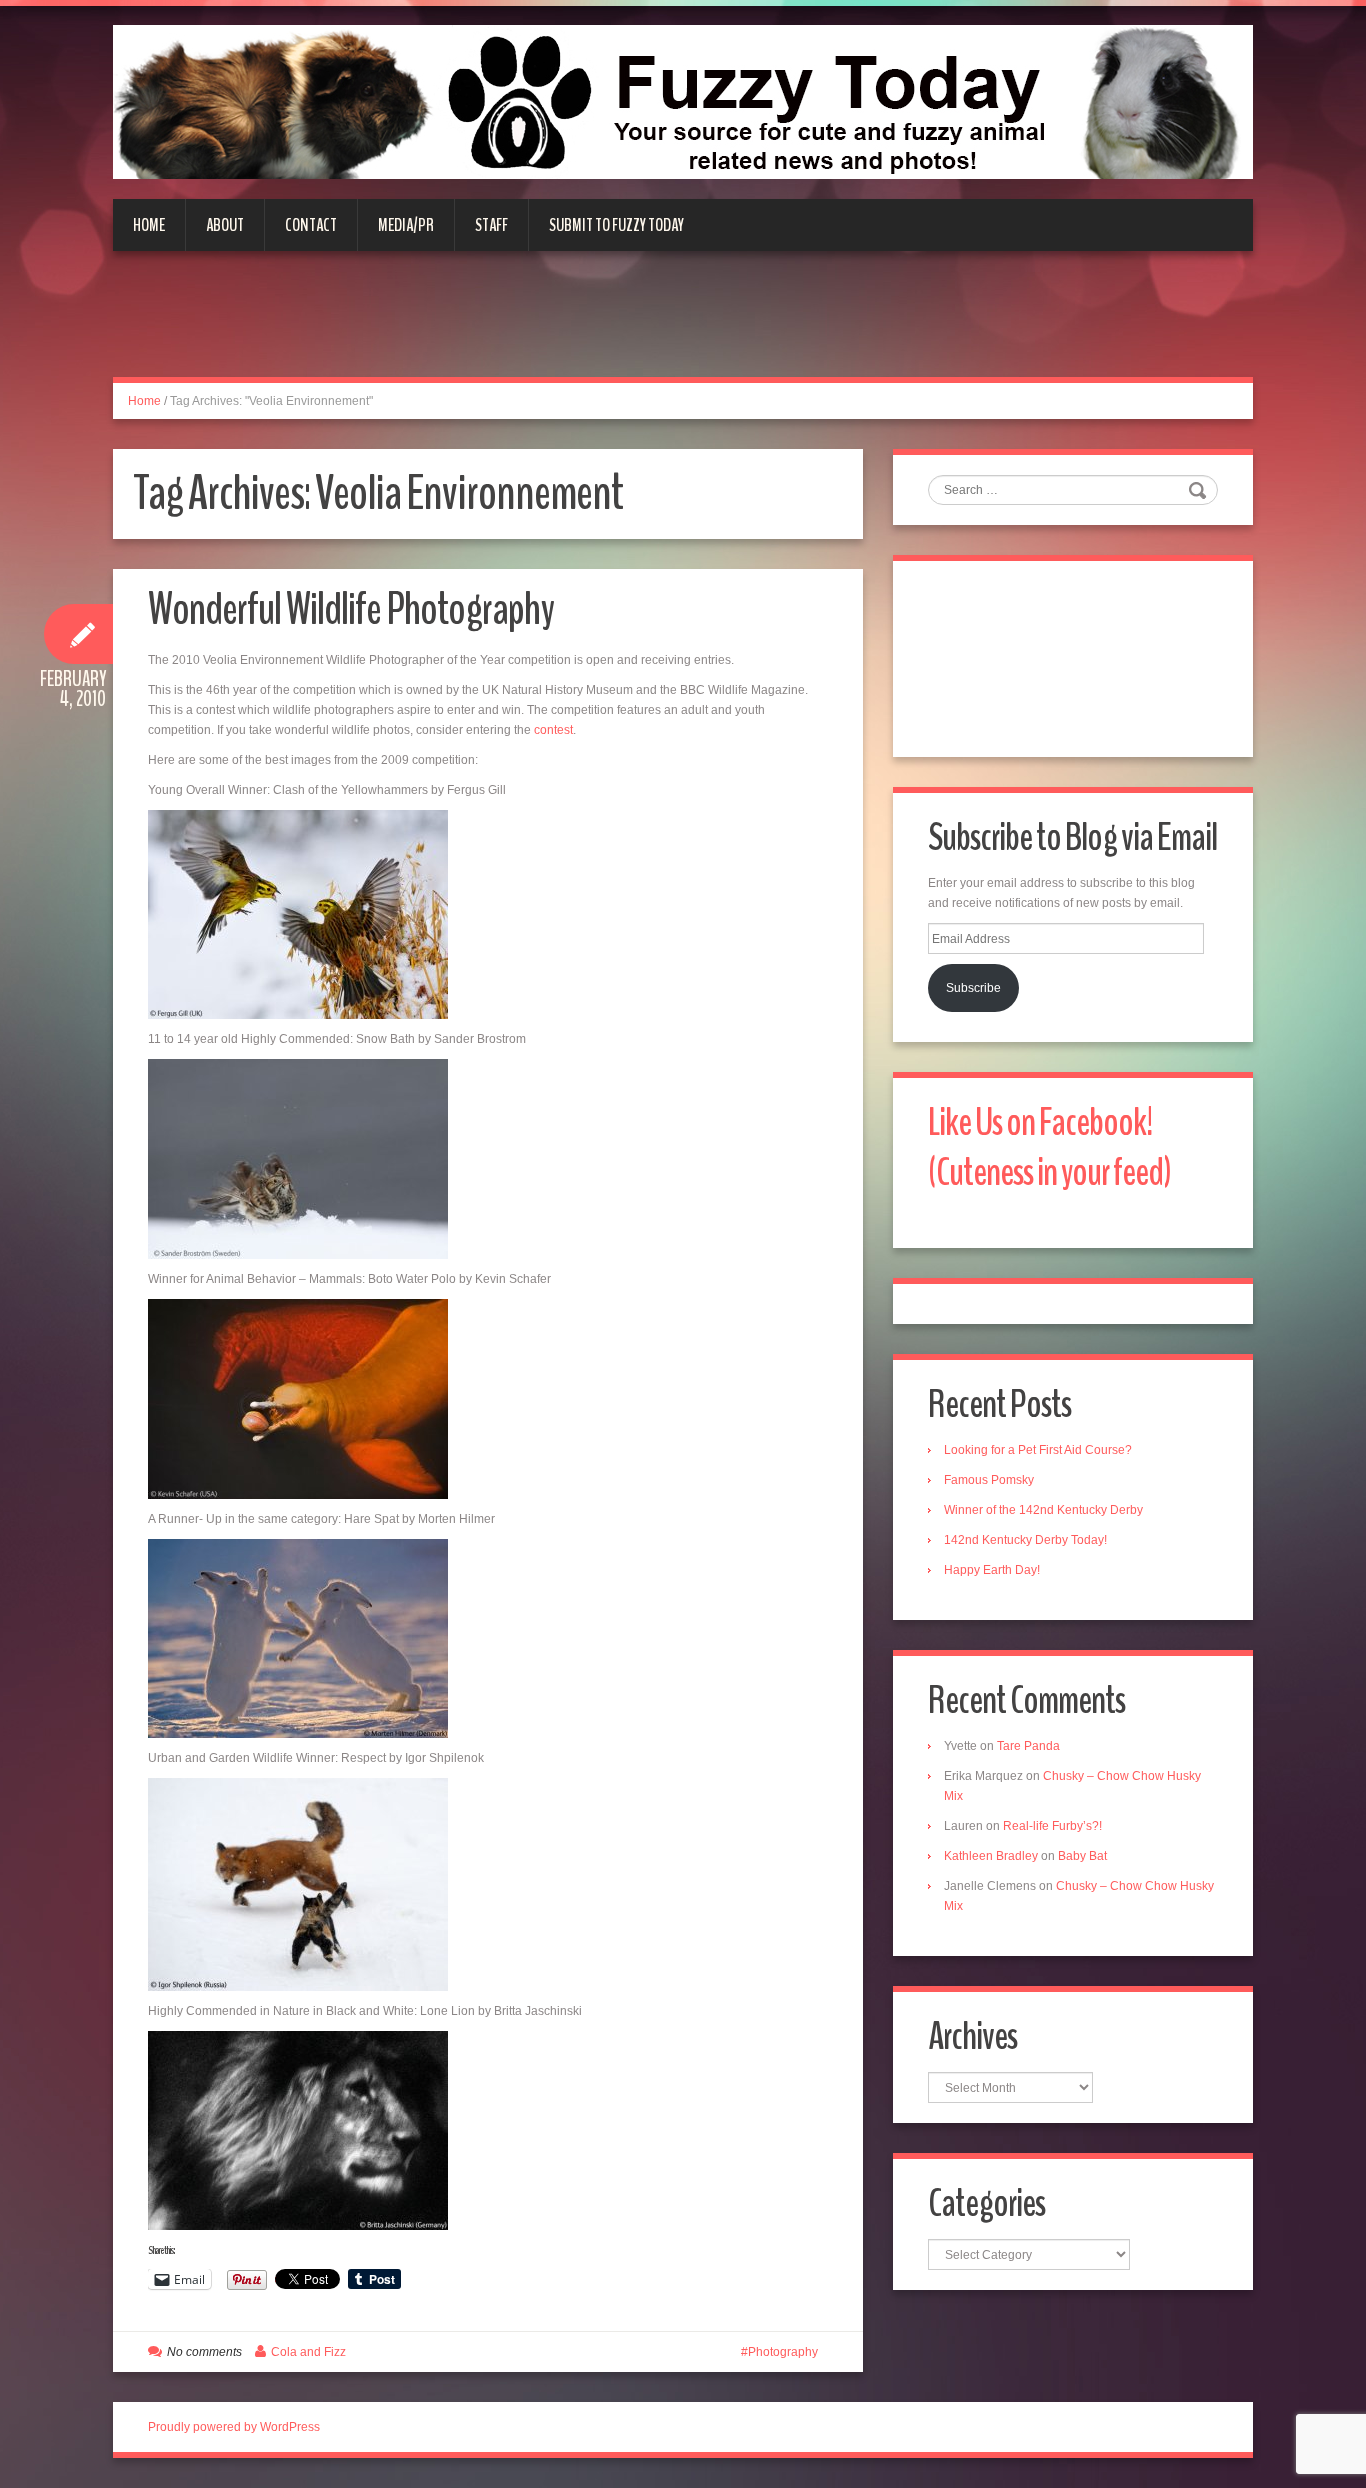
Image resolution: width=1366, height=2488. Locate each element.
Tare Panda (1028, 1746)
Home (149, 225)
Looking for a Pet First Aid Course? (1038, 1450)
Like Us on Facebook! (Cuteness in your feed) (1049, 1147)
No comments (204, 2352)
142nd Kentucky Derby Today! (1025, 1540)
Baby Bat (1082, 1856)
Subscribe (973, 988)
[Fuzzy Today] (683, 101)
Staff (491, 225)
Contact (311, 225)
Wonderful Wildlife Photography (351, 609)
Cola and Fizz (308, 2352)
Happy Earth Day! (992, 1570)
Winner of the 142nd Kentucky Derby (1043, 1510)
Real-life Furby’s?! (1052, 1826)
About (225, 225)
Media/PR (406, 225)
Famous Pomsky (989, 1480)
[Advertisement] (683, 326)
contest (553, 730)
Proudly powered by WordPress (234, 2427)
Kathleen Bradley (991, 1856)
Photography (783, 2352)
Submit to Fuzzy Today (616, 225)
